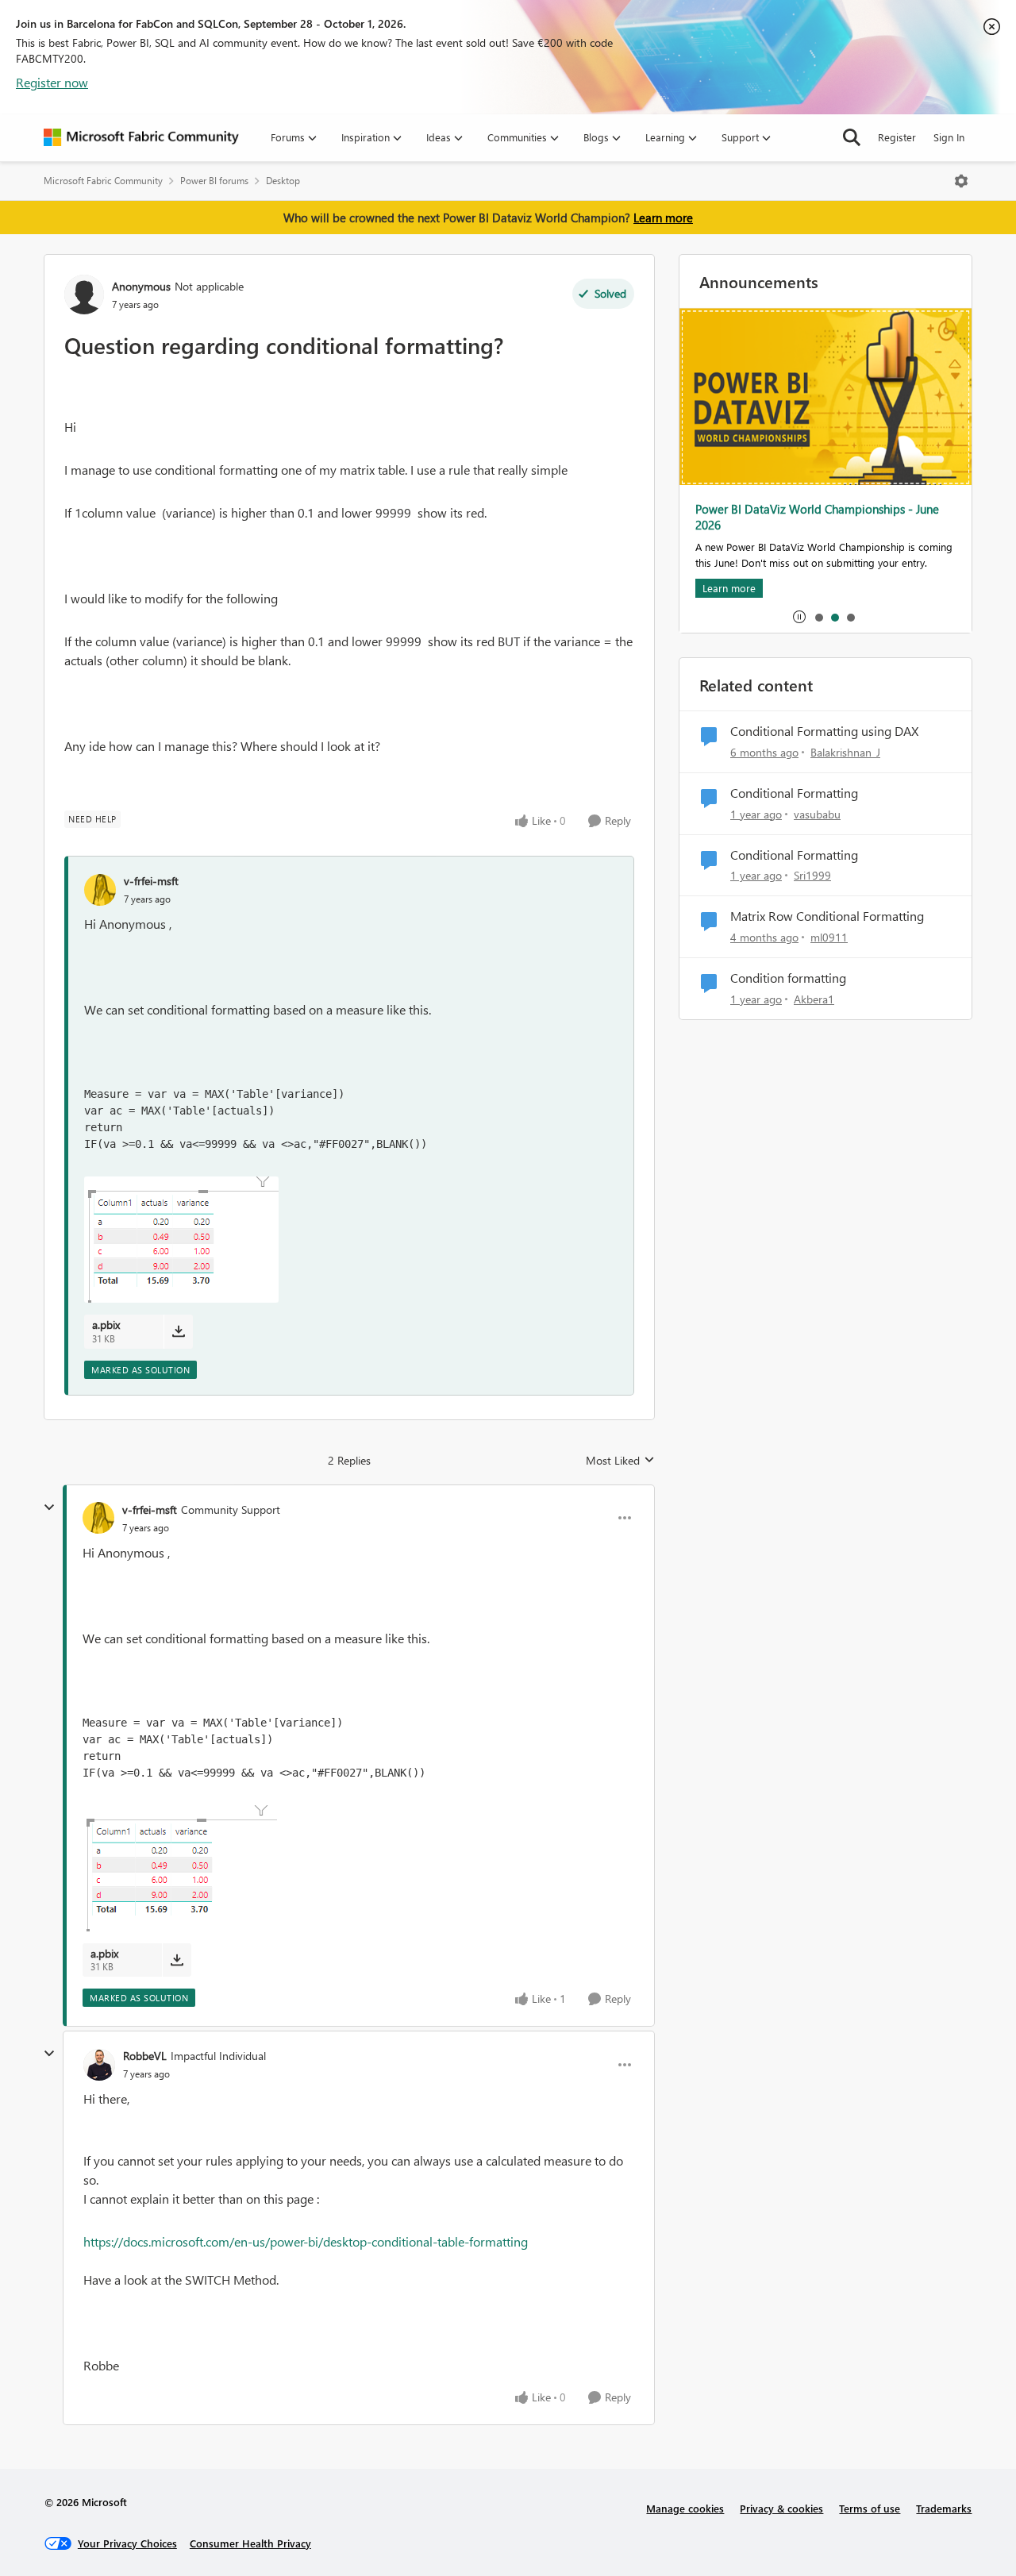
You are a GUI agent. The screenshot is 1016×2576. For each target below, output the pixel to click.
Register (897, 137)
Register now (52, 82)
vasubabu (817, 814)
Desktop (283, 181)
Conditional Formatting (794, 793)
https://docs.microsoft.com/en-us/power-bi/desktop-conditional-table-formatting (306, 2241)
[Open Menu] (961, 181)
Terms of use (870, 2508)
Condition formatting (788, 978)
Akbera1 (814, 999)
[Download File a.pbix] (178, 1331)
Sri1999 (812, 875)
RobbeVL (145, 2056)
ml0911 (829, 937)
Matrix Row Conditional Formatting (827, 916)
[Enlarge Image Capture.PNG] (181, 1240)
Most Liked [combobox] (620, 1461)
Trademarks (944, 2508)
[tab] (818, 617)
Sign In (949, 137)
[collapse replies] (49, 1507)
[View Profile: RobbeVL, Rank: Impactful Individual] (99, 2065)
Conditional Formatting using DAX (824, 731)
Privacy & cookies (781, 2508)
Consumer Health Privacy (250, 2543)
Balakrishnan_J (845, 752)
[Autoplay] (799, 617)
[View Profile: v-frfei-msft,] (100, 890)
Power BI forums (214, 181)
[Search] (852, 137)
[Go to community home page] (141, 137)
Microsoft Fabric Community (103, 181)
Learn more (663, 218)
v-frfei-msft (151, 881)
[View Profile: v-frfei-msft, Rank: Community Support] (98, 1518)
